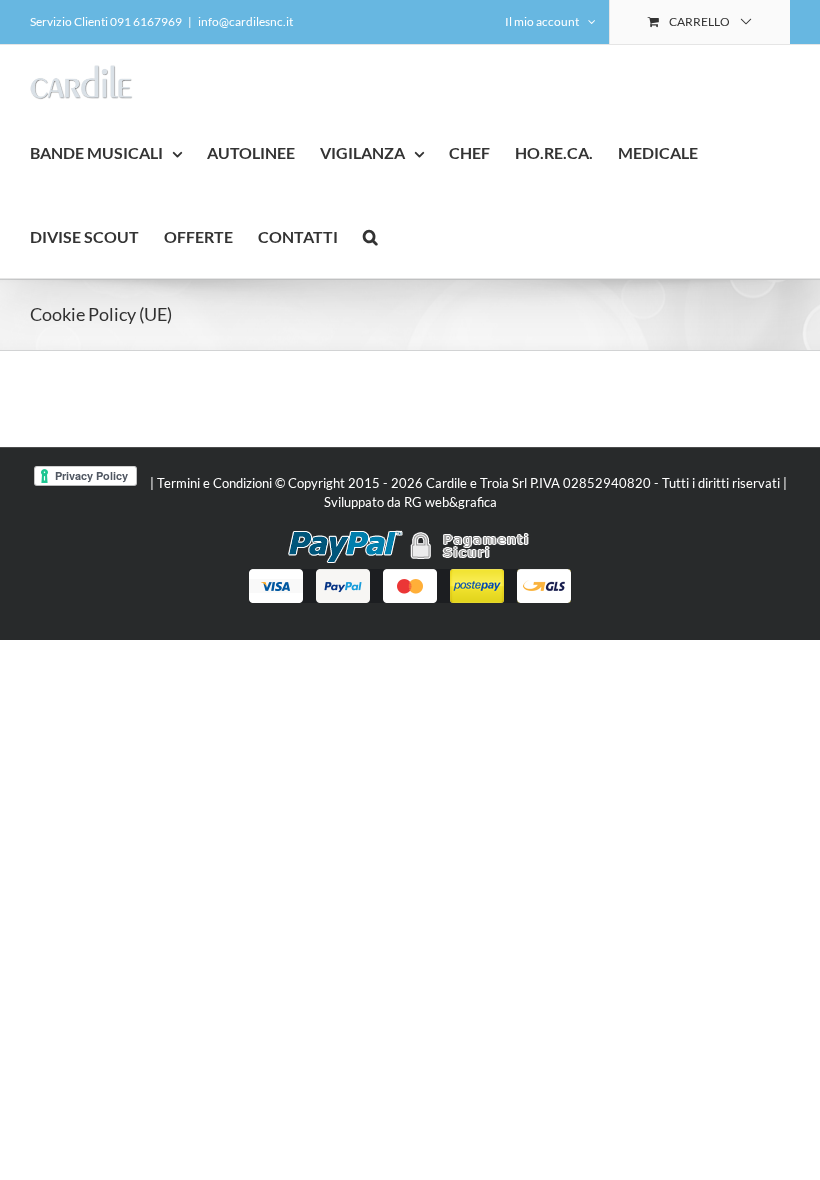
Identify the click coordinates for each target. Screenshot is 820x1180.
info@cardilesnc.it (245, 21)
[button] (370, 236)
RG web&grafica (450, 502)
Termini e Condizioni (214, 483)
